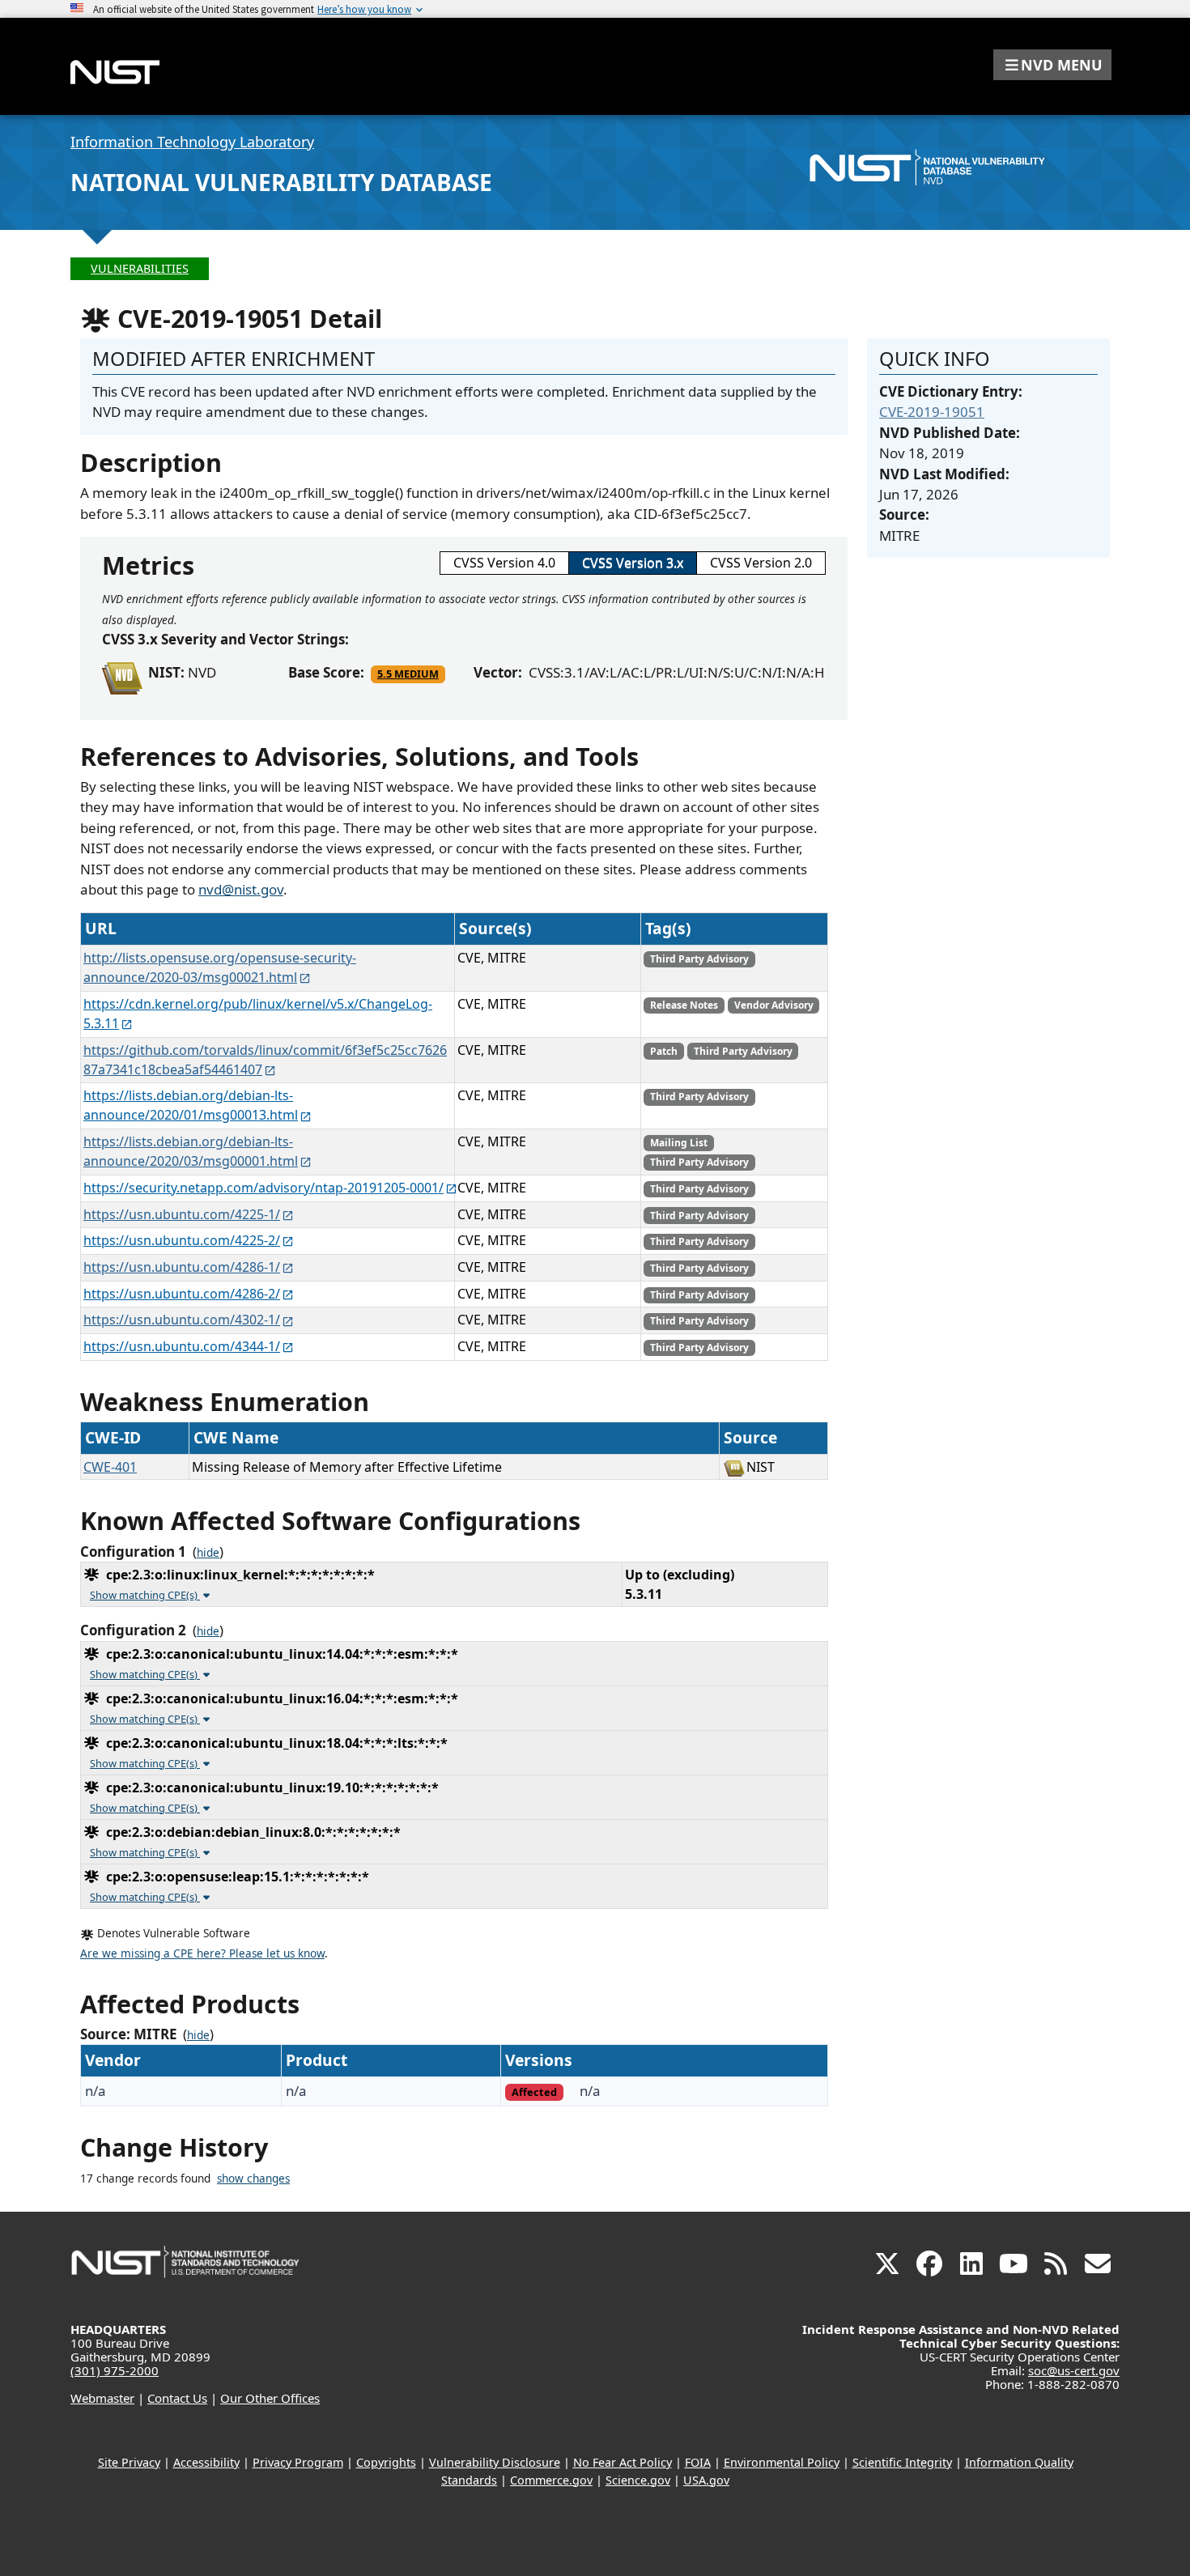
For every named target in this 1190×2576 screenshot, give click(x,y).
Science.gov (638, 2480)
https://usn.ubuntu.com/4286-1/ (182, 1267)
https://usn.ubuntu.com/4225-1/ (182, 1214)
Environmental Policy (782, 2462)
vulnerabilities (140, 268)
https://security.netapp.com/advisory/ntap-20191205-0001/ (263, 1188)
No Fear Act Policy (623, 2462)
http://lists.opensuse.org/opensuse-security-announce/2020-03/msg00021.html (220, 967)
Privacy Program (298, 2462)
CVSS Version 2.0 (761, 563)
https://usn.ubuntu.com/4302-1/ (182, 1320)
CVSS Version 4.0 (504, 563)
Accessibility (206, 2462)
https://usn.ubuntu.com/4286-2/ (182, 1294)
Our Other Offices (270, 2398)
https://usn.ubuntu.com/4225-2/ (182, 1240)
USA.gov (706, 2480)
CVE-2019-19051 (932, 412)
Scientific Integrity (902, 2462)
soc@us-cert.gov (1074, 2370)
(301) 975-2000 (115, 2370)
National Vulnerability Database (281, 182)
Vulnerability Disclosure (495, 2462)
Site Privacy (129, 2462)
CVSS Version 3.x (633, 563)
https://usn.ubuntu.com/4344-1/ (182, 1346)
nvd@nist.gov (241, 889)
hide (208, 1553)
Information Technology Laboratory (192, 142)
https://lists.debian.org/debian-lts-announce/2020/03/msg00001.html (191, 1151)
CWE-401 (110, 1467)
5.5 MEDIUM (408, 674)
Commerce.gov (551, 2480)
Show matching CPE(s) (145, 1595)
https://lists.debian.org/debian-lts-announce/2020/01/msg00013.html (191, 1105)
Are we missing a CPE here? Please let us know (202, 1953)
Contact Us (177, 2398)
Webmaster (102, 2398)
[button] (1052, 65)
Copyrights (386, 2462)
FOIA (698, 2462)
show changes (253, 2179)
